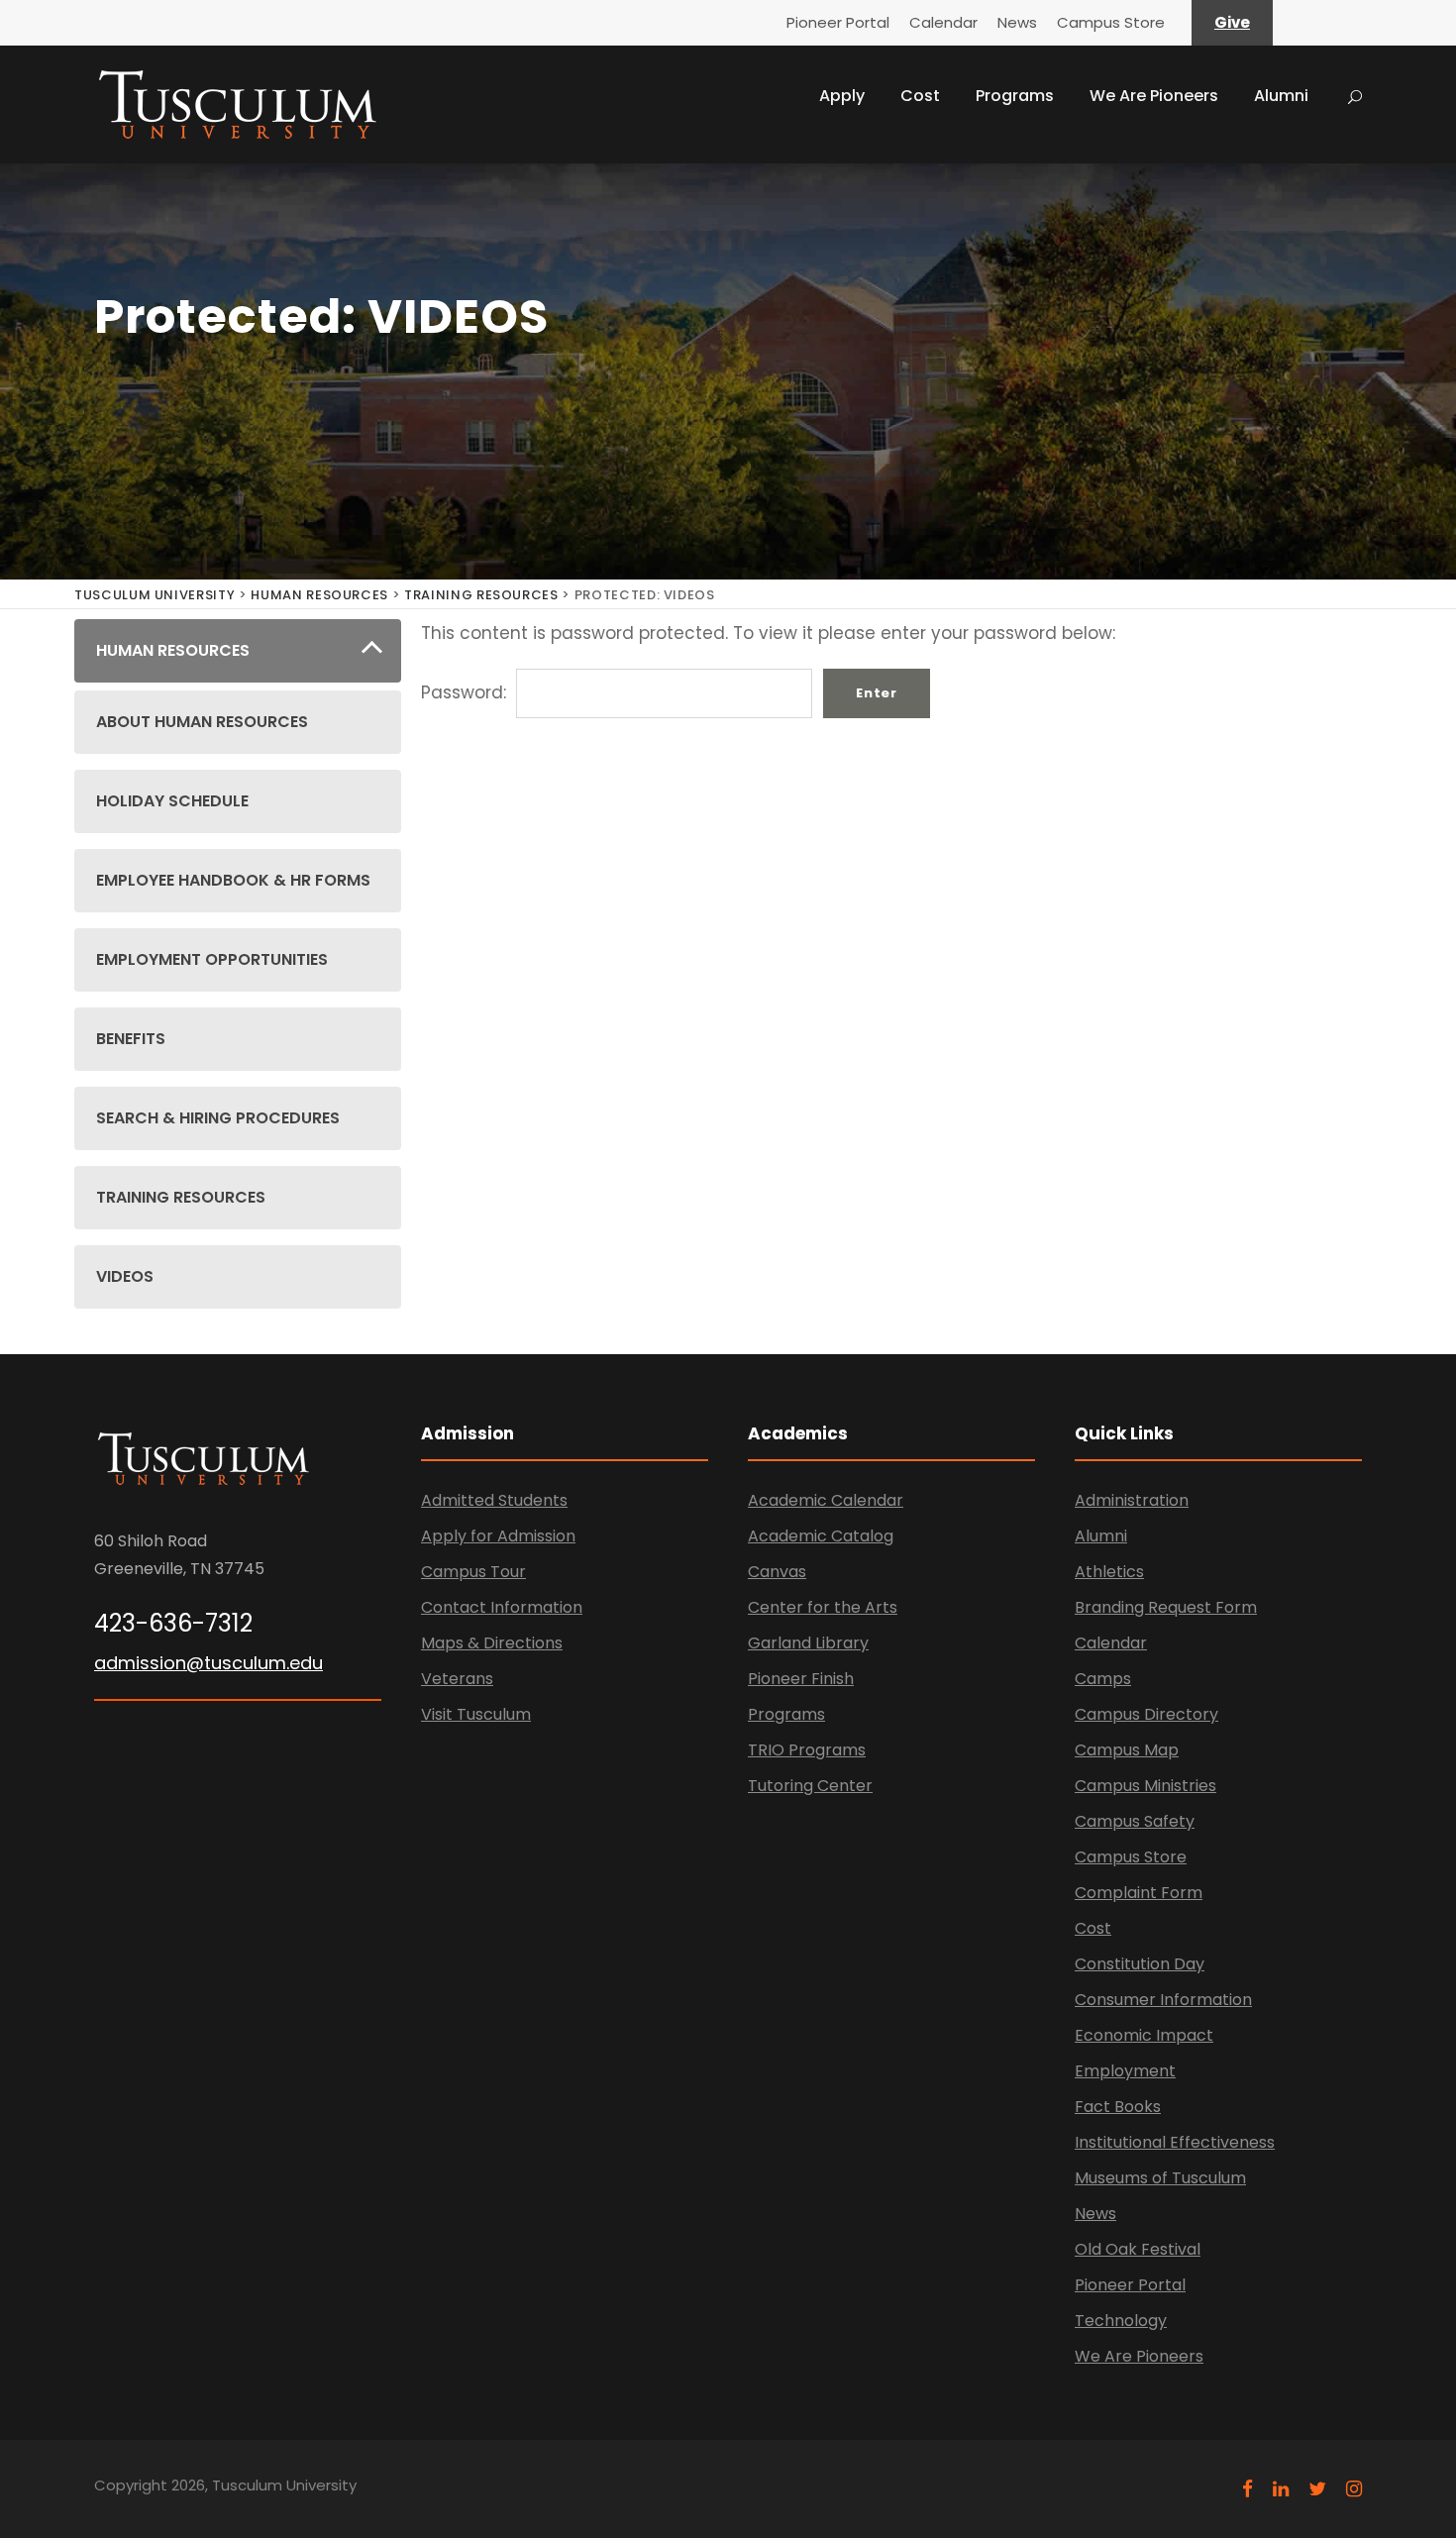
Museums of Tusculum (1160, 2178)
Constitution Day (1140, 1964)
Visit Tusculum (476, 1714)
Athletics (1109, 1572)
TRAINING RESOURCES (481, 595)
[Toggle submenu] (372, 651)
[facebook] (1248, 2489)
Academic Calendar (826, 1500)
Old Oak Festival (1138, 2249)
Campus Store (1111, 22)
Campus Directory (1146, 1714)
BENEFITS (131, 1039)
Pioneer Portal (838, 22)
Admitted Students (494, 1500)
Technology (1121, 2321)
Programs (1015, 96)
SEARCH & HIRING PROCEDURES (218, 1118)
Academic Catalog (821, 1536)
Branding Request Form (1166, 1607)
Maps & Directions (492, 1643)
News (1017, 22)
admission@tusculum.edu (208, 1663)
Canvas (777, 1572)
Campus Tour (473, 1572)
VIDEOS (125, 1276)
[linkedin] (1281, 2489)
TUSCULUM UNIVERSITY (155, 595)
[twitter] (1317, 2489)
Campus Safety (1135, 1821)
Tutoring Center (810, 1786)
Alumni (1281, 96)
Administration (1132, 1500)
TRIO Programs (807, 1750)
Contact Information (502, 1607)
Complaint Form (1139, 1893)
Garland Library (808, 1643)
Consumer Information (1163, 2000)
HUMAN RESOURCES (319, 595)
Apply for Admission (498, 1536)
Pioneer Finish (801, 1679)
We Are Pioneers (1154, 96)
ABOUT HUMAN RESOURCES (202, 722)
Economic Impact (1144, 2035)
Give (1232, 22)
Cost (920, 96)
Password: (466, 692)
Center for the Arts (823, 1607)
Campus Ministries (1145, 1786)
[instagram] (1354, 2489)
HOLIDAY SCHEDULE (172, 801)
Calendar (943, 22)
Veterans (457, 1679)
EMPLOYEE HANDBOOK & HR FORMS (233, 880)
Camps (1103, 1679)
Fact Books (1118, 2107)
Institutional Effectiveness (1175, 2142)
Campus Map (1127, 1750)
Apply (842, 96)
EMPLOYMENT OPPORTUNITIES (212, 959)
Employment (1125, 2071)
